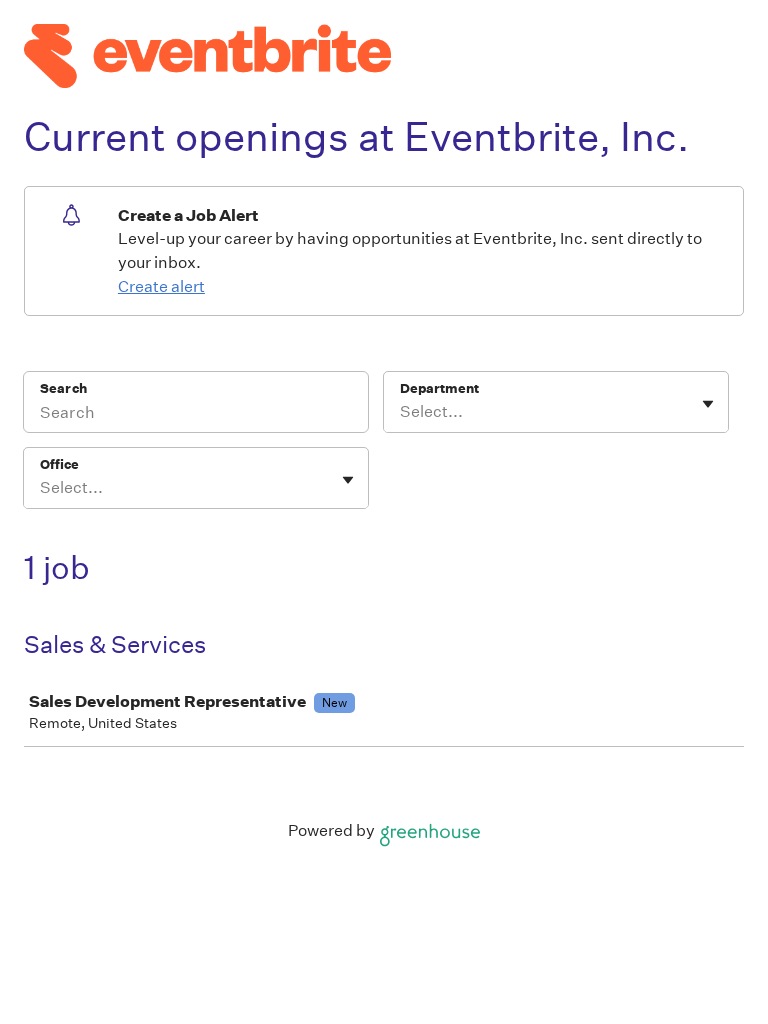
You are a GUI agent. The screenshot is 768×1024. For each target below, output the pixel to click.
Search (63, 388)
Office (59, 464)
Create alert (161, 286)
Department (439, 388)
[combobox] (401, 412)
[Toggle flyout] (708, 404)
